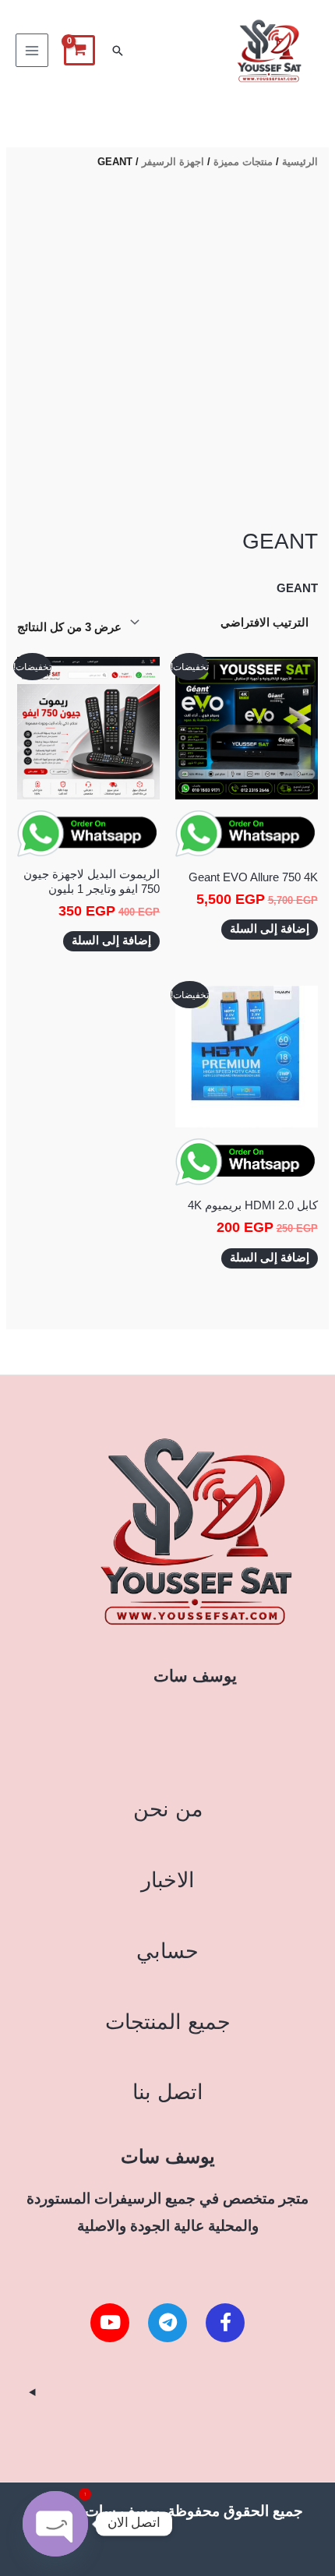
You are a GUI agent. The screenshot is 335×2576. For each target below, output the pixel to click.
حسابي (167, 1951)
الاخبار (168, 1880)
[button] (118, 51)
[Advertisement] (167, 351)
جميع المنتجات (168, 2022)
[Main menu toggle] (32, 50)
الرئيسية (300, 162)
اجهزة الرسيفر (173, 162)
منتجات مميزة (243, 162)
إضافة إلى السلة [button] (270, 929)
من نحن (168, 1809)
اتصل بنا (168, 2092)
